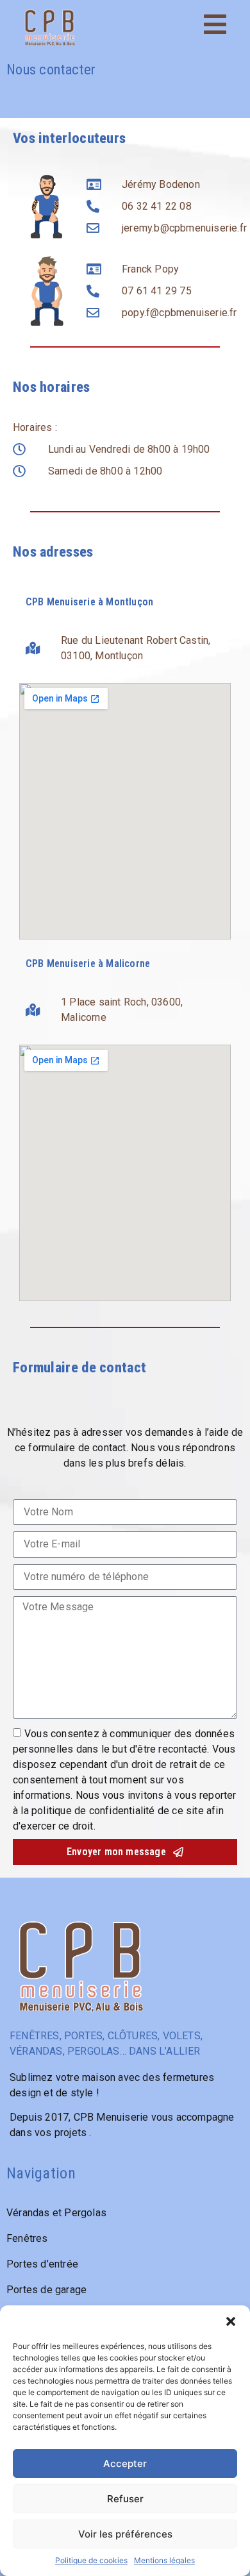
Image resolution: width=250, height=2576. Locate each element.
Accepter (125, 2463)
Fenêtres (27, 2238)
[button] (231, 2321)
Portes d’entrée (42, 2264)
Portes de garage (46, 2290)
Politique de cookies (91, 2560)
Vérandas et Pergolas (56, 2213)
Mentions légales (164, 2560)
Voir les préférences (125, 2534)
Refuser (125, 2499)
